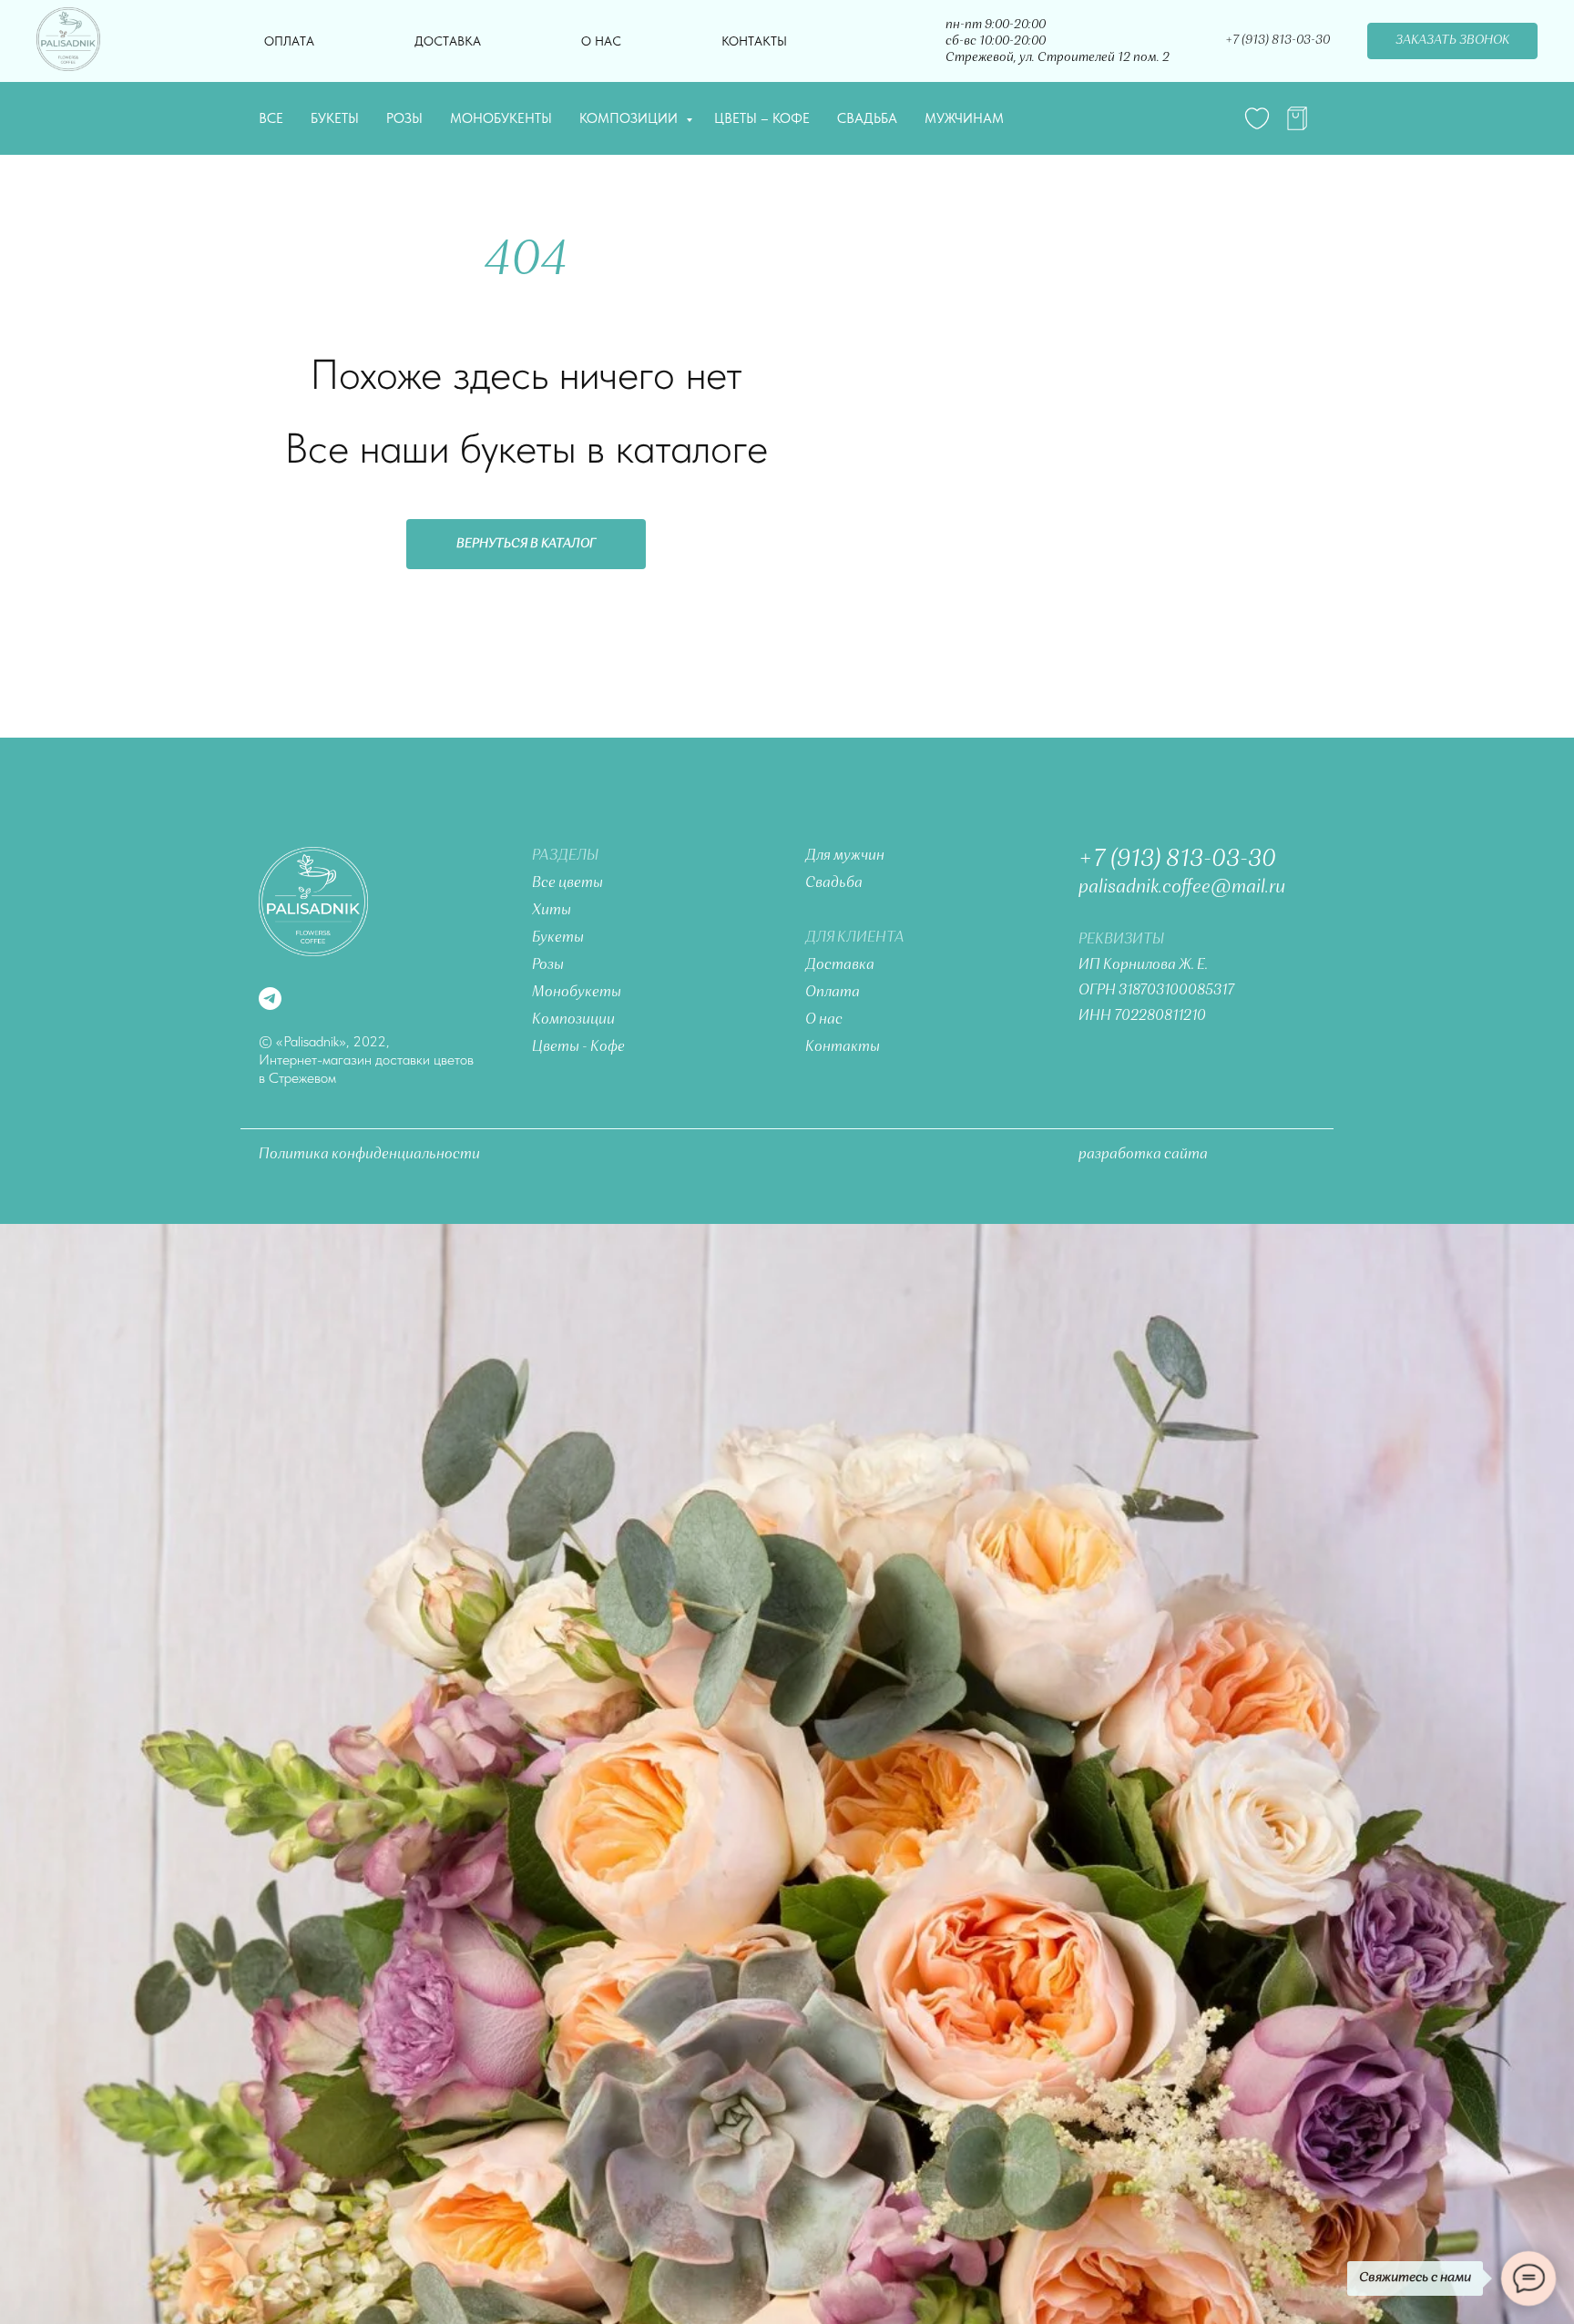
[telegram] (1297, 118)
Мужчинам (964, 118)
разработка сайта (1143, 1155)
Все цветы (567, 883)
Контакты (754, 41)
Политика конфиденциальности (369, 1155)
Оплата (289, 41)
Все (271, 118)
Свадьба (867, 118)
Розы (404, 118)
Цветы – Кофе (762, 118)
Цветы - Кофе (578, 1047)
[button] (1452, 41)
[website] (1257, 118)
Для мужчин (845, 856)
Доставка (448, 41)
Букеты (335, 118)
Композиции (630, 118)
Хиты (552, 911)
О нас (601, 41)
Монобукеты (577, 993)
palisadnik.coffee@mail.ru (1182, 888)
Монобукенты (501, 118)
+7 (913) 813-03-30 (1177, 860)
